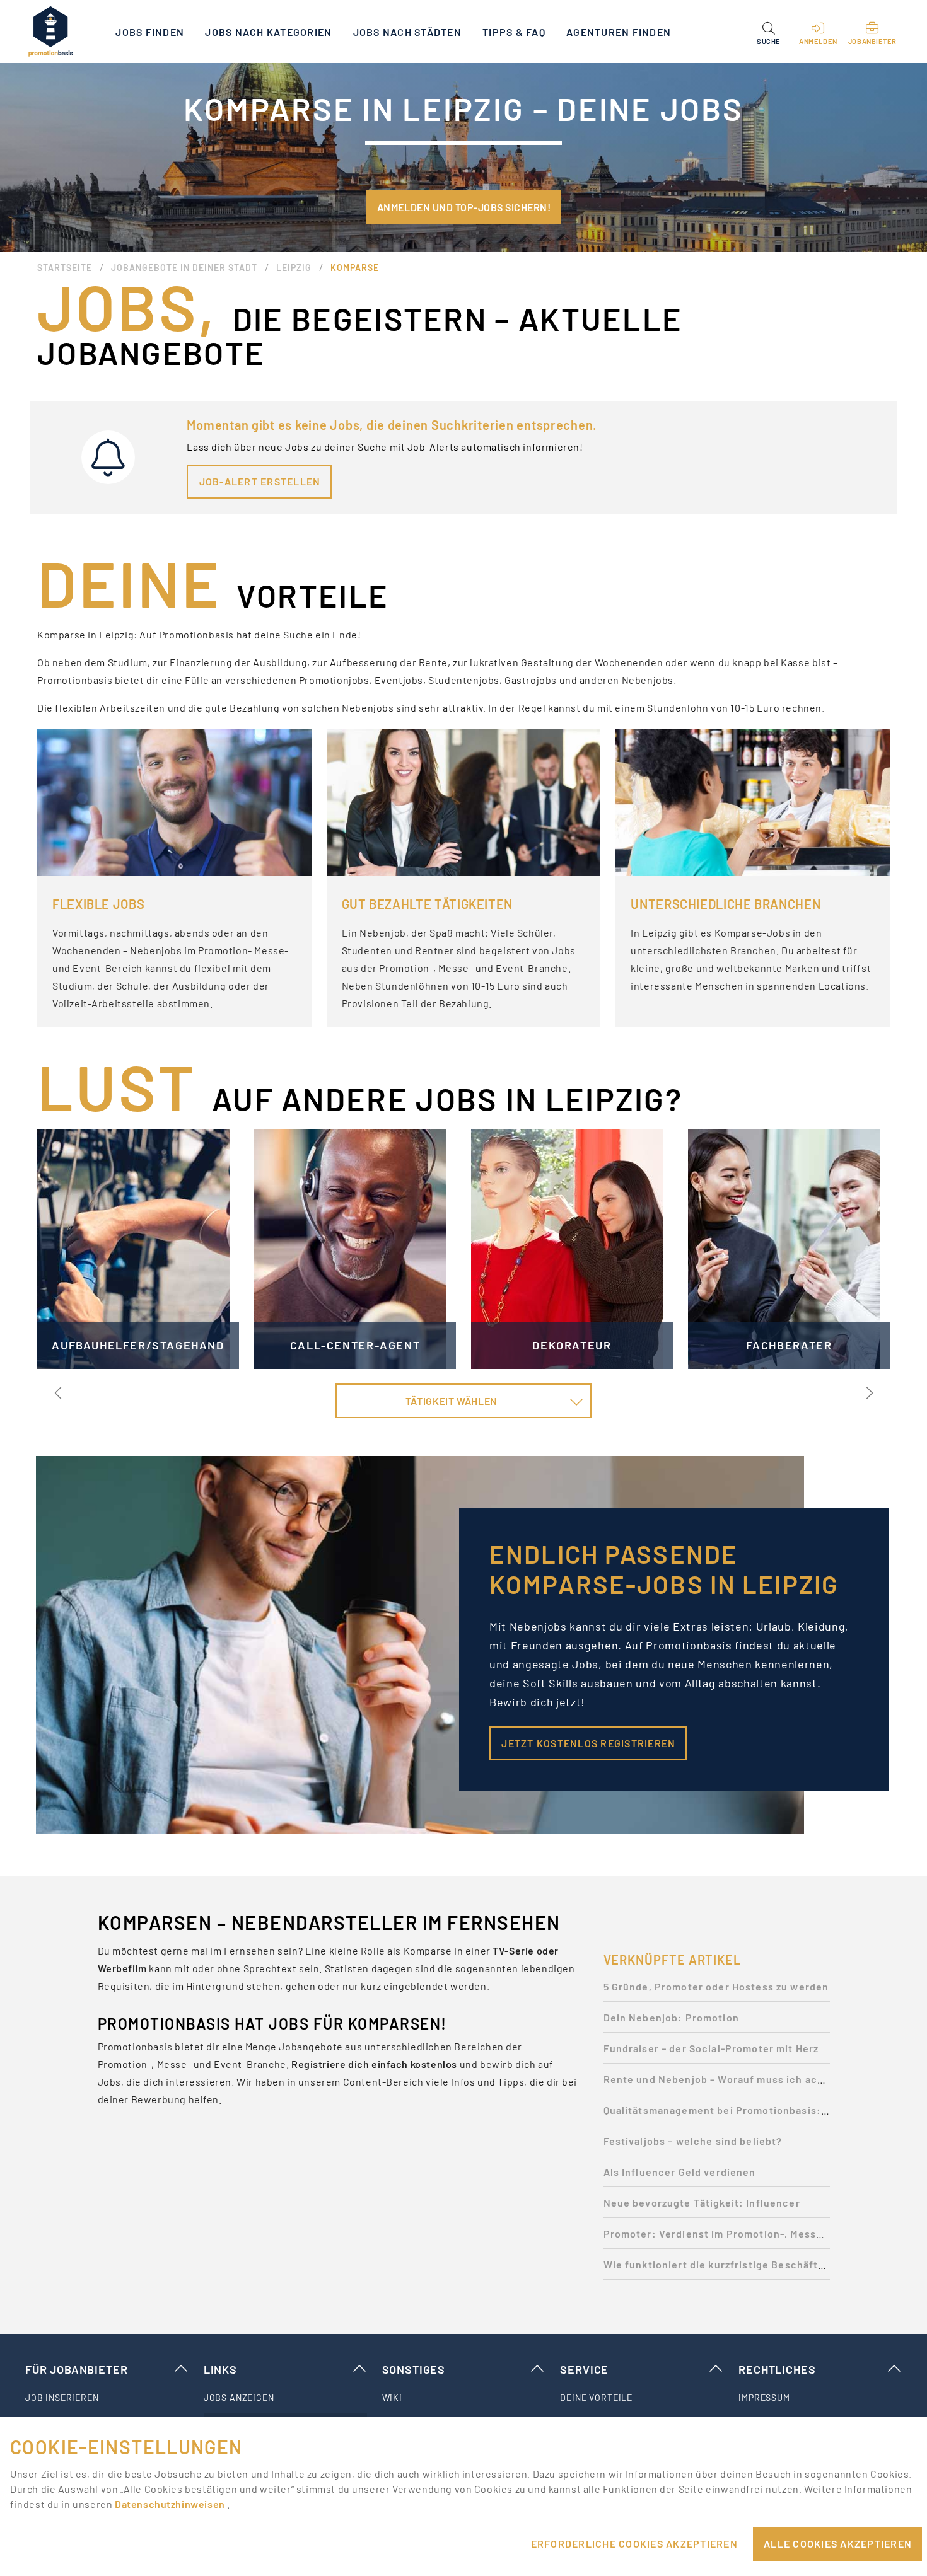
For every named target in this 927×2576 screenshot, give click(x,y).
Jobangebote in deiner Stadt (184, 268)
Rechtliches (777, 2369)
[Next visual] (868, 1393)
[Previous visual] (59, 1393)
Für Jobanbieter (76, 2369)
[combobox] (463, 1401)
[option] (717, 1990)
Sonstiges (414, 2369)
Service (584, 2369)
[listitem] (107, 2398)
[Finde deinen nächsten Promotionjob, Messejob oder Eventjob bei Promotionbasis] (50, 32)
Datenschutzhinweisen (171, 2504)
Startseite (65, 268)
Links (220, 2369)
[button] (768, 32)
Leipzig (294, 268)
